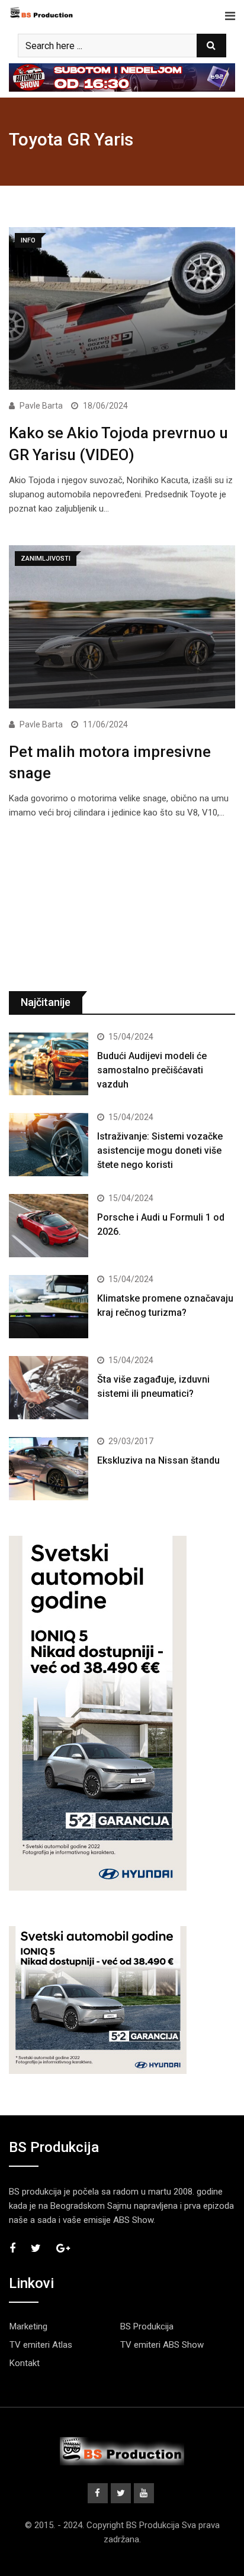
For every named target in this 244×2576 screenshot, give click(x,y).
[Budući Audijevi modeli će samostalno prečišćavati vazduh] (49, 1064)
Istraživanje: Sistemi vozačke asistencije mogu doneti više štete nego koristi (160, 1151)
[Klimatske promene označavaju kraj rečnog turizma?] (49, 1307)
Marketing (28, 2326)
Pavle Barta (41, 406)
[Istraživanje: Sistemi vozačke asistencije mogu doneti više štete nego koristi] (49, 1145)
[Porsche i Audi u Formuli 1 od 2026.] (49, 1226)
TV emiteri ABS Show (162, 2345)
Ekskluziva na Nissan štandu (158, 1460)
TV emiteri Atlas (41, 2345)
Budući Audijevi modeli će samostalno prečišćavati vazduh (152, 1070)
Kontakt (25, 2363)
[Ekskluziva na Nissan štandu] (49, 1469)
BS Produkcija (147, 2326)
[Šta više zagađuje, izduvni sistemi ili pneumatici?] (49, 1388)
